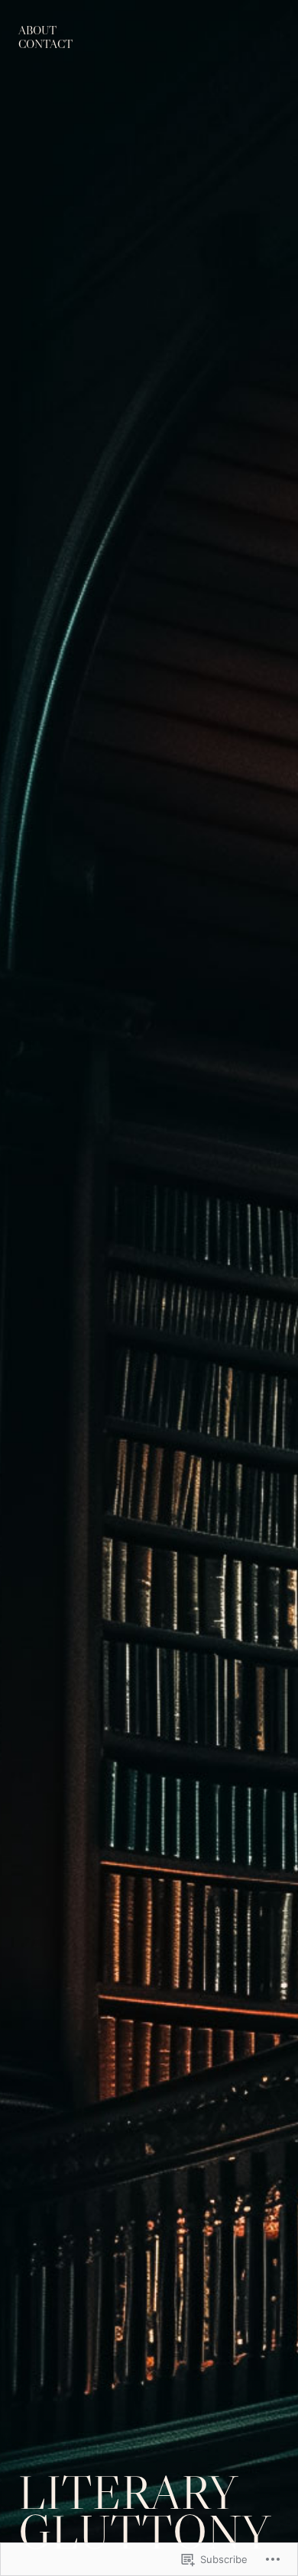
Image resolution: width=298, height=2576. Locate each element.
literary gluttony (144, 2512)
